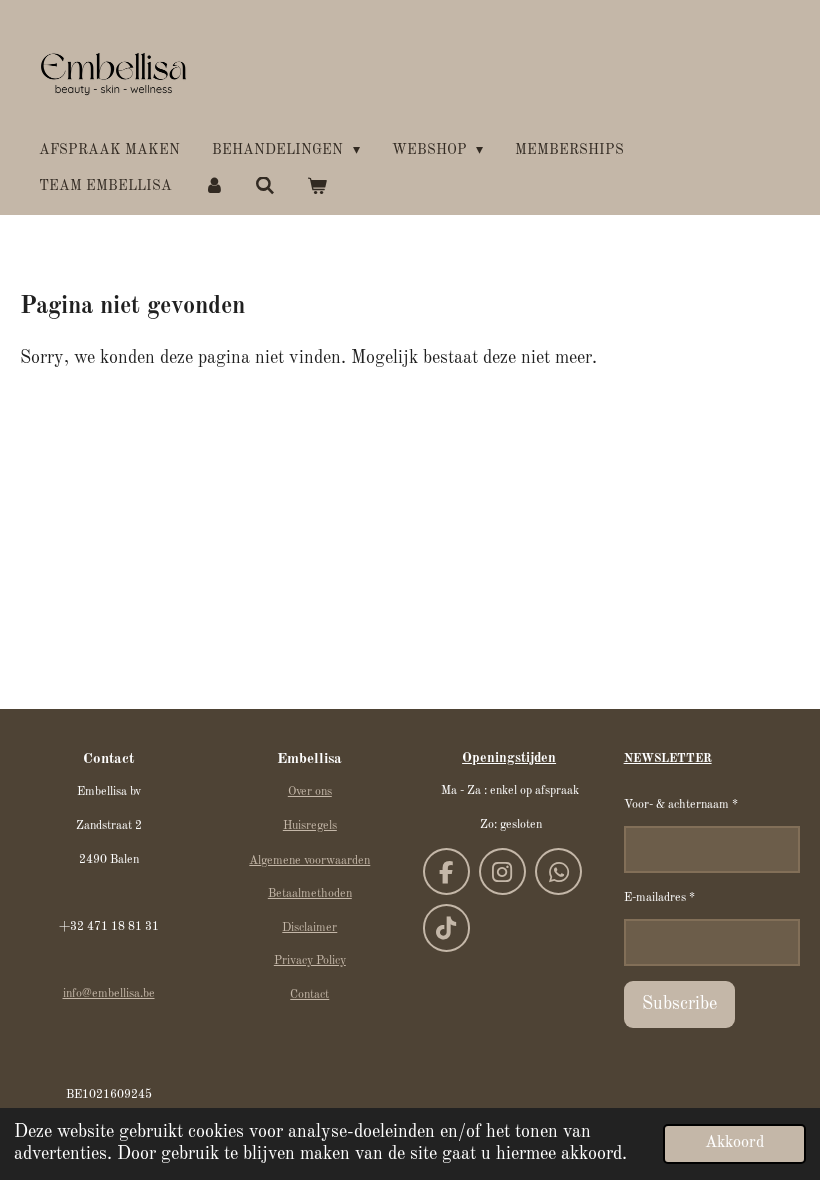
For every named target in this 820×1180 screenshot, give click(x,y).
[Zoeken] (266, 186)
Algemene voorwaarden (309, 861)
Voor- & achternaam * (681, 805)
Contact (309, 995)
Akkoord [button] (734, 1143)
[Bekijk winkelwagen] (317, 186)
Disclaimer (309, 928)
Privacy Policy (310, 961)
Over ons (310, 792)
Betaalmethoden (310, 894)
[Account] (214, 186)
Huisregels (310, 826)
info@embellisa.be (109, 994)
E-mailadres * (659, 898)
